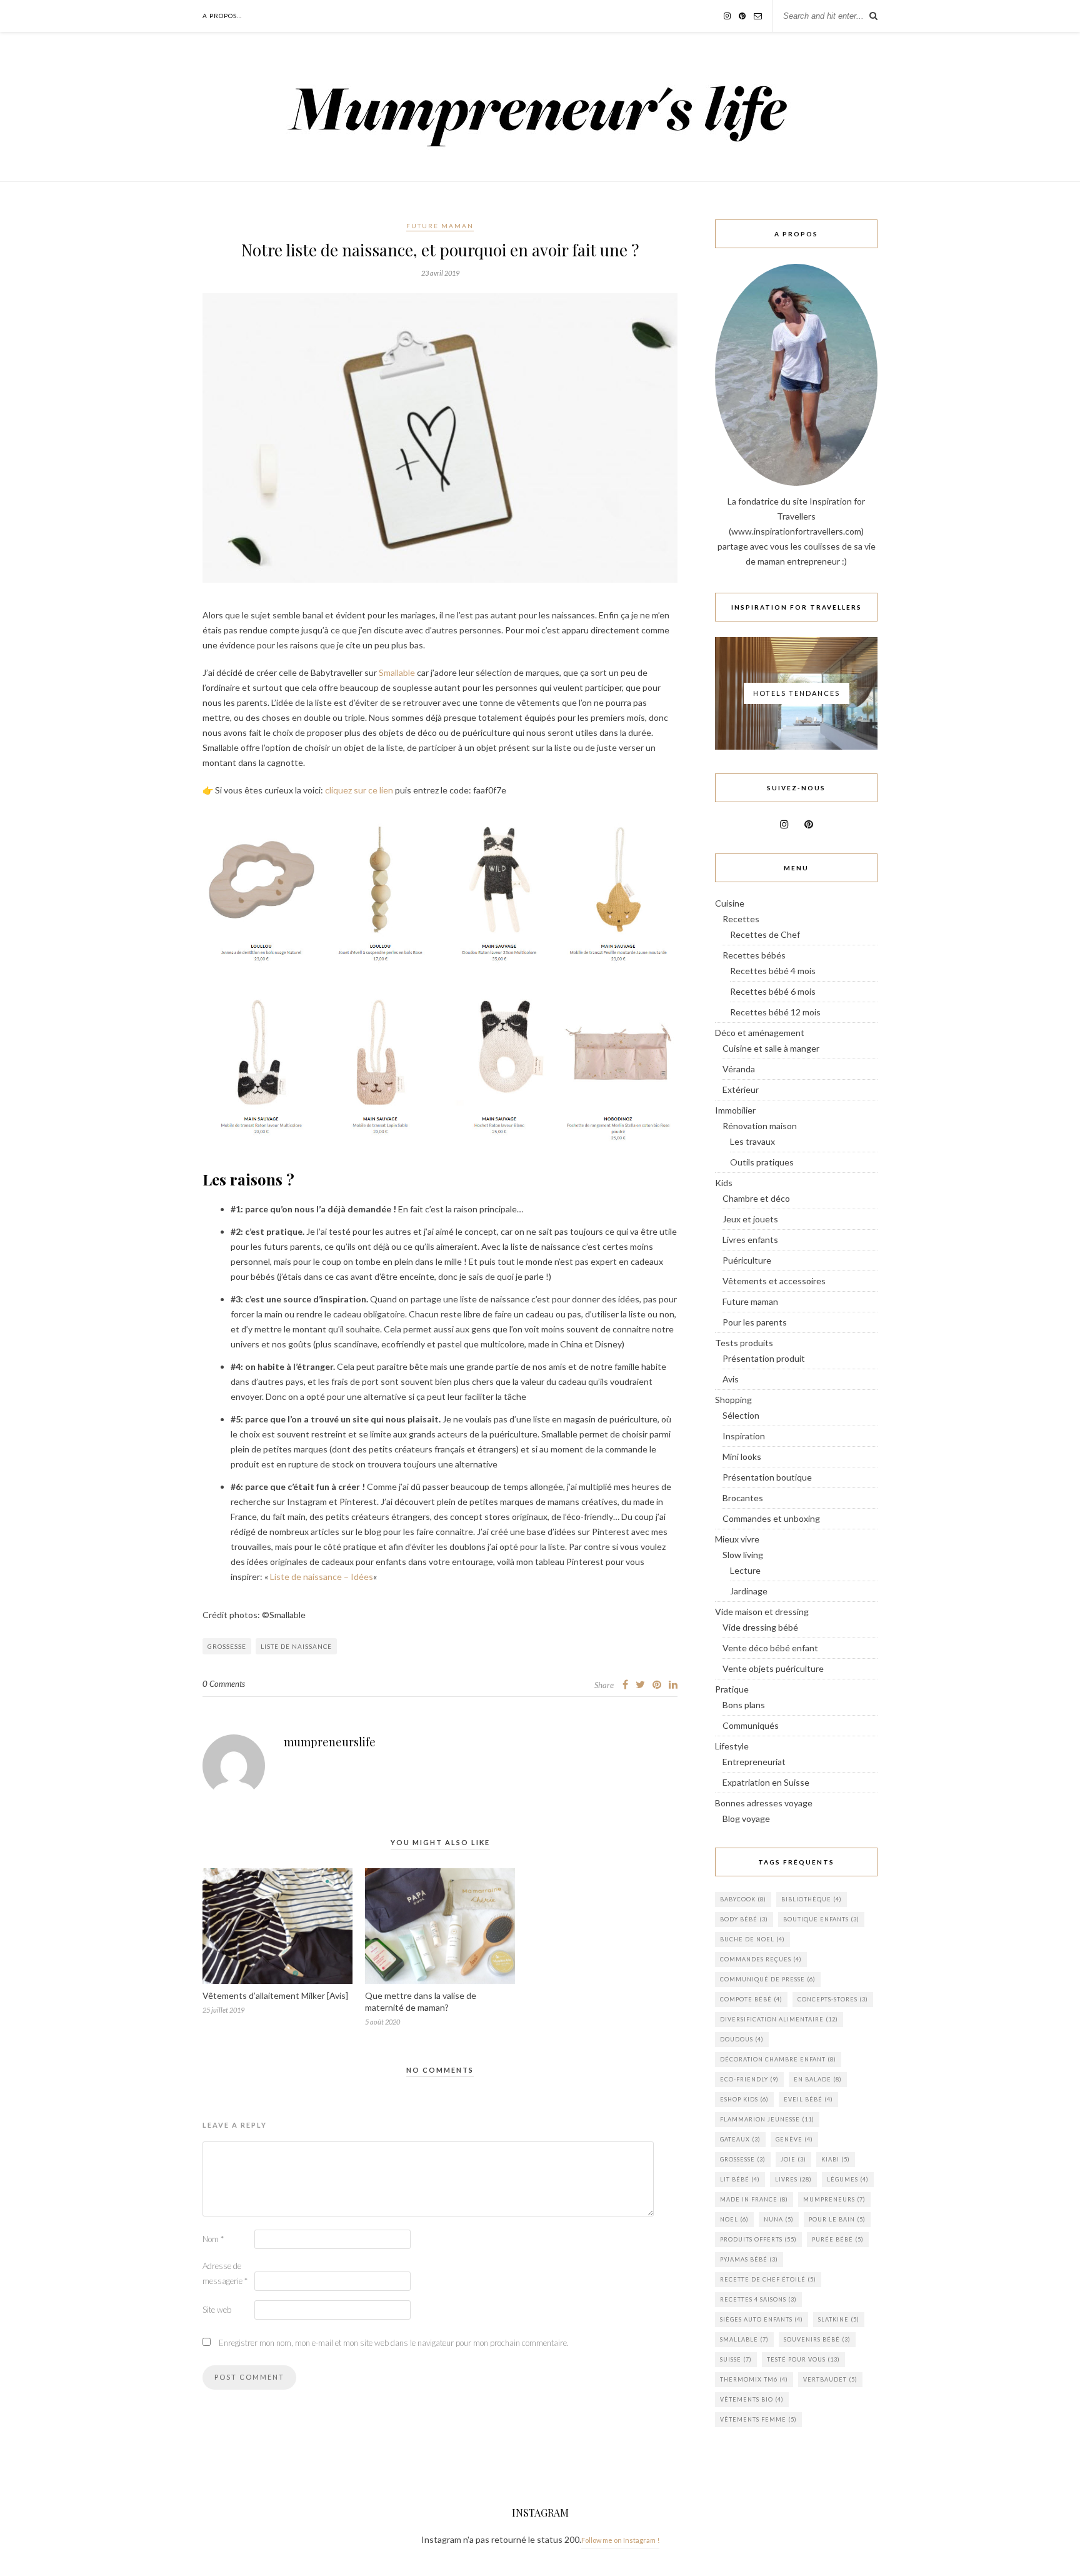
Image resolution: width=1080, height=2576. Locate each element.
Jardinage (749, 1591)
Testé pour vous (803, 2359)
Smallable (397, 672)
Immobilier (735, 1110)
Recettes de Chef (765, 934)
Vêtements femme (758, 2419)
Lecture (745, 1570)
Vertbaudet (830, 2379)
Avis (731, 1379)
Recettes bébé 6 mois (773, 991)
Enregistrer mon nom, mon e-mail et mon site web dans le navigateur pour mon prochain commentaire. (394, 2343)
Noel (734, 2219)
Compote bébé (751, 1999)
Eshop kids (744, 2099)
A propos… (222, 16)
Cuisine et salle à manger (771, 1048)
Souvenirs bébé (817, 2339)
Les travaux (752, 1141)
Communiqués (751, 1725)
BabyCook (743, 1899)
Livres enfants (750, 1240)
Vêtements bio (752, 2399)
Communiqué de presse (768, 1979)
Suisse (736, 2359)
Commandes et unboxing (771, 1518)
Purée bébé (838, 2239)
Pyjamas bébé (749, 2259)
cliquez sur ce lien (359, 790)
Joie (793, 2159)
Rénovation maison (760, 1126)
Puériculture (747, 1260)
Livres (793, 2179)
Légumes (848, 2179)
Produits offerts (758, 2239)
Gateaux (740, 2139)
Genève (794, 2139)
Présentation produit (764, 1358)
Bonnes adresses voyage (764, 1803)
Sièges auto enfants (762, 2319)
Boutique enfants (821, 1919)
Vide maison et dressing (762, 1612)
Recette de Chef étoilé (768, 2279)
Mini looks (742, 1457)
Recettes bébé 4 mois (773, 971)
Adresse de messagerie (225, 2273)
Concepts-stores (833, 1999)
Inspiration (744, 1436)
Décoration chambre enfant (778, 2059)
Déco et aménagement (760, 1033)
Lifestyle (732, 1746)
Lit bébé (740, 2179)
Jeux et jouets (750, 1219)
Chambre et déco (756, 1198)
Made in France (754, 2199)
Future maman (440, 226)
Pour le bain (837, 2219)
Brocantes (743, 1498)
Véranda (739, 1069)
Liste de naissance (296, 1646)
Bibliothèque (812, 1899)
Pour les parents (755, 1322)
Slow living (743, 1555)
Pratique (732, 1689)
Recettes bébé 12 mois (775, 1012)
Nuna (779, 2219)
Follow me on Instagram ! (620, 2540)
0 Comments (224, 1684)
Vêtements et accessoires (774, 1281)
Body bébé (744, 1919)
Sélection (741, 1415)
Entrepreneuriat (754, 1762)
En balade (818, 2079)
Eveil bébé (808, 2099)
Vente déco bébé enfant (770, 1648)
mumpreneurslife (330, 1742)
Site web (217, 2310)
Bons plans (744, 1705)
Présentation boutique (767, 1477)
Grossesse (227, 1646)
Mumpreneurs (834, 2199)
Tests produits (744, 1343)
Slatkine (839, 2319)
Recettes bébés (754, 955)
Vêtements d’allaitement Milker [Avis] (275, 1995)
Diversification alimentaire (779, 2019)
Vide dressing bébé (760, 1627)
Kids (724, 1183)
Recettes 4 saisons (758, 2299)
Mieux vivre (737, 1539)
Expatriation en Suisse (766, 1782)
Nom (213, 2239)
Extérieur (741, 1089)
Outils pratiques (762, 1162)
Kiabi (836, 2159)
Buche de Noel (752, 1939)
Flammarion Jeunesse (767, 2119)
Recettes (741, 919)
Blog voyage (746, 1819)
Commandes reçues (761, 1959)
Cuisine (730, 903)
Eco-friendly (749, 2079)
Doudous (742, 2039)
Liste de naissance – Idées (322, 1577)
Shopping (733, 1400)
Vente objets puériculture (773, 1668)
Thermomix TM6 (754, 2379)
